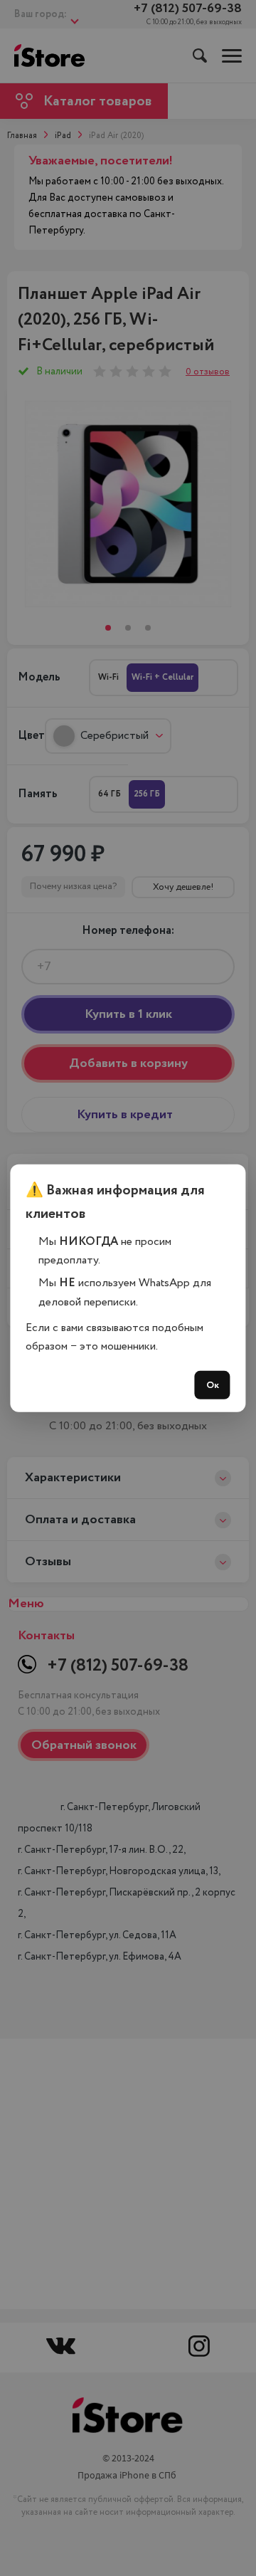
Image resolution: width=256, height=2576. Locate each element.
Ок (213, 1385)
